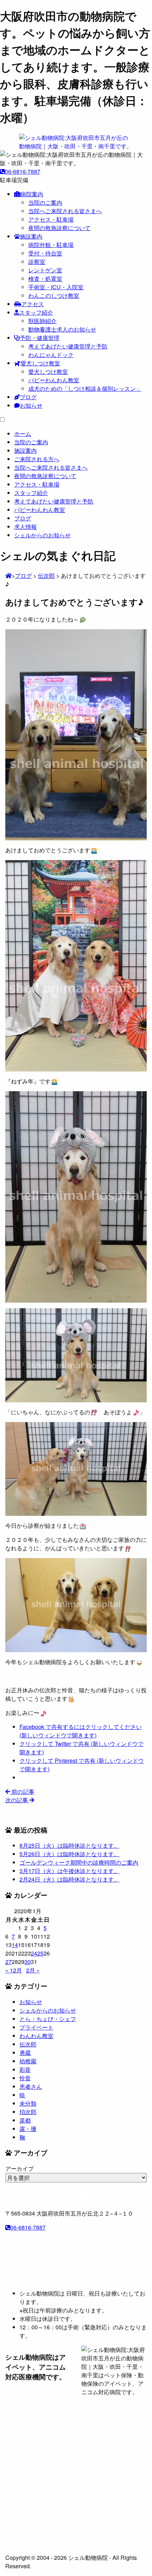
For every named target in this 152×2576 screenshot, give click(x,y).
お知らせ (31, 405)
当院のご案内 (45, 202)
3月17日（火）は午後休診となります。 (69, 1871)
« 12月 (14, 1970)
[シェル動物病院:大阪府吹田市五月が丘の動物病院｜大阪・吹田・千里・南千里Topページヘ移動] (8, 576)
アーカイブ (19, 2169)
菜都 (25, 2120)
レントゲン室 (45, 270)
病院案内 (32, 194)
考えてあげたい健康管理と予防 (68, 346)
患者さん (31, 2086)
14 (15, 1945)
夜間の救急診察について (59, 228)
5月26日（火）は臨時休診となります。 (69, 1854)
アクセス (33, 304)
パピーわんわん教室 (54, 380)
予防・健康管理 (40, 338)
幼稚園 (28, 2061)
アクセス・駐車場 (51, 219)
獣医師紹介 (42, 321)
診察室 (37, 262)
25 (40, 1953)
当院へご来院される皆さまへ (65, 211)
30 (28, 1962)
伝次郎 (28, 2044)
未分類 (28, 2103)
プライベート (36, 2027)
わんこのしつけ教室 (54, 295)
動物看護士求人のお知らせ (62, 329)
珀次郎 (28, 2112)
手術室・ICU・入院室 (56, 287)
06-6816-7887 (23, 171)
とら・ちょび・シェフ (48, 2019)
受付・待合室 (45, 253)
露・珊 (28, 2129)
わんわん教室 (36, 2036)
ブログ (28, 397)
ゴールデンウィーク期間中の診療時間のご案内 (79, 1862)
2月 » (33, 1970)
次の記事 (17, 1800)
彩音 (25, 2070)
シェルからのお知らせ (48, 2010)
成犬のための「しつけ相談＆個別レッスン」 (85, 388)
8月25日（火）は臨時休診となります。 (69, 1845)
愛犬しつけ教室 (40, 363)
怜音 (25, 2078)
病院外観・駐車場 (51, 245)
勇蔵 (25, 2053)
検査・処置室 (45, 279)
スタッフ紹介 (36, 312)
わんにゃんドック (51, 355)
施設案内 (31, 236)
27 (8, 1962)
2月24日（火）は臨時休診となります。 (69, 1879)
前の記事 (22, 1792)
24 (34, 1953)
